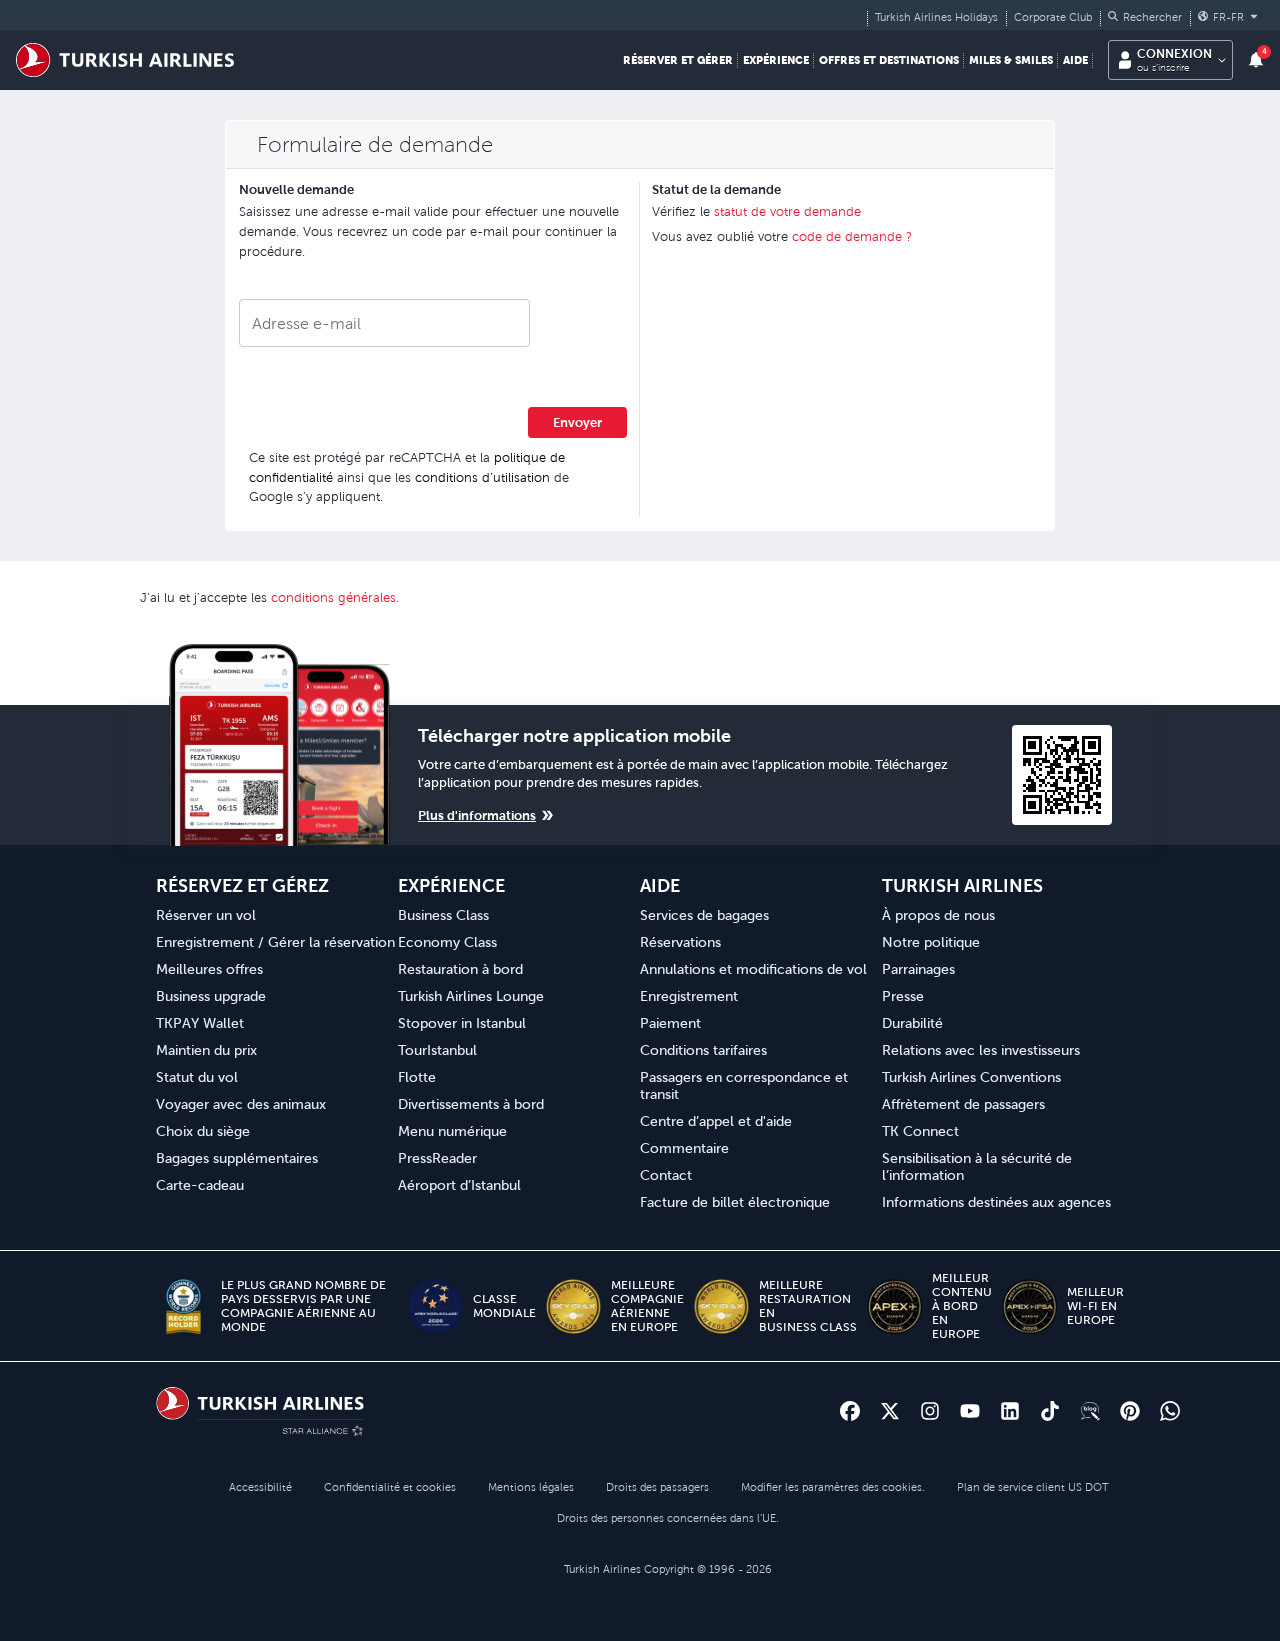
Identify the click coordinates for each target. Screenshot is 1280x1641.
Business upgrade (211, 996)
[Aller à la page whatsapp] (1170, 1411)
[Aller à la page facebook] (850, 1411)
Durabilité (912, 1023)
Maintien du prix (206, 1050)
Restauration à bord (460, 969)
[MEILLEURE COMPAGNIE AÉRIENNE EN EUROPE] (573, 1306)
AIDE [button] (1075, 60)
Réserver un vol (206, 915)
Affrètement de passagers (963, 1104)
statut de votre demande (787, 211)
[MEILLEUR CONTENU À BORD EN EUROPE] (894, 1306)
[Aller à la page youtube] (970, 1411)
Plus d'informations (477, 815)
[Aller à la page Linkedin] (1010, 1411)
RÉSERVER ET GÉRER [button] (678, 60)
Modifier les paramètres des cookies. (833, 1487)
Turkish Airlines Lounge (471, 996)
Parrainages (918, 969)
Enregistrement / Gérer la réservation (275, 942)
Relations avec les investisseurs (981, 1050)
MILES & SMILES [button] (1011, 60)
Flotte (417, 1077)
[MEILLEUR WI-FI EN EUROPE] (1029, 1306)
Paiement (670, 1023)
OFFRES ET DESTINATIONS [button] (889, 60)
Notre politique (931, 942)
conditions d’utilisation (482, 477)
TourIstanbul (437, 1050)
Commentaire (684, 1148)
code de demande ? (852, 236)
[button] (1145, 17)
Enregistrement (689, 996)
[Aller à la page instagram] (930, 1411)
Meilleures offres (209, 969)
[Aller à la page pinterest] (1130, 1411)
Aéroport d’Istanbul (459, 1185)
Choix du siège (203, 1131)
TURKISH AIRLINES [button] (962, 885)
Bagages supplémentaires (237, 1158)
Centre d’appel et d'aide (716, 1121)
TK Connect (920, 1131)
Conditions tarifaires (703, 1050)
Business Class (443, 915)
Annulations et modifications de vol (753, 969)
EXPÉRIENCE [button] (776, 60)
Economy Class (447, 942)
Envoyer (577, 422)
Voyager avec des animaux (241, 1104)
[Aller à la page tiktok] (1050, 1411)
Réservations (680, 942)
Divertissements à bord (471, 1104)
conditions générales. (335, 597)
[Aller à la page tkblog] (1090, 1411)
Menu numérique (452, 1131)
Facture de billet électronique (735, 1202)
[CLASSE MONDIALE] (435, 1306)
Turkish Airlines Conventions (971, 1077)
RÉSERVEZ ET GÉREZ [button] (242, 885)
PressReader (437, 1158)
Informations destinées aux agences (996, 1202)
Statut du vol (197, 1077)
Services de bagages (704, 915)
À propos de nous (938, 915)
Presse (903, 996)
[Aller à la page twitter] (890, 1411)
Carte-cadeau (200, 1185)
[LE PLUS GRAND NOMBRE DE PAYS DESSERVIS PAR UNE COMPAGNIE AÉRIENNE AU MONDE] (183, 1306)
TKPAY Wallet (200, 1023)
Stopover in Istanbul (462, 1023)
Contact (666, 1175)
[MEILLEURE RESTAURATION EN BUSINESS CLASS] (721, 1306)
